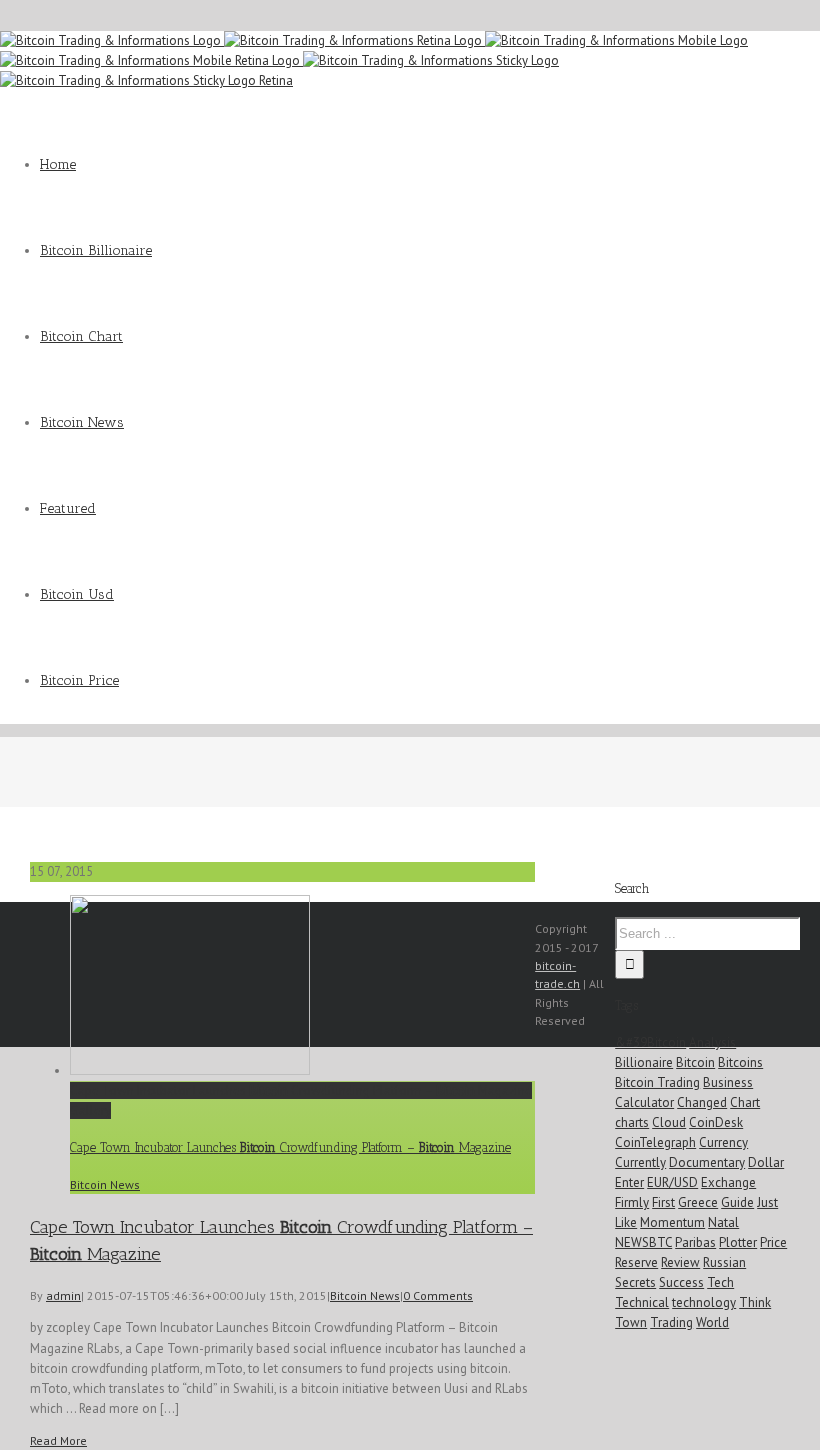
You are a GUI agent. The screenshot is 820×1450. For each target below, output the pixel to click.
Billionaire (644, 1062)
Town (631, 1322)
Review (680, 1262)
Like (626, 1222)
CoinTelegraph (655, 1142)
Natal (723, 1222)
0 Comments (438, 1295)
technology (704, 1302)
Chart (745, 1102)
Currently (640, 1162)
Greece (698, 1202)
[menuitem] (430, 165)
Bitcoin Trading (657, 1082)
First (663, 1202)
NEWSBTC (643, 1242)
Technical (642, 1302)
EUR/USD (672, 1182)
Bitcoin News (105, 1184)
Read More (58, 1440)
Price (773, 1242)
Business (728, 1082)
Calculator (644, 1102)
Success (681, 1282)
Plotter (738, 1242)
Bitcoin (695, 1062)
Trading (671, 1322)
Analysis (712, 1042)
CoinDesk (716, 1122)
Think (755, 1302)
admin (63, 1295)
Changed (702, 1102)
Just (767, 1202)
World (712, 1322)
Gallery (90, 1110)
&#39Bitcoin (650, 1042)
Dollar (766, 1162)
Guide (737, 1202)
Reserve (636, 1262)
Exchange (728, 1182)
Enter (629, 1182)
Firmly (632, 1202)
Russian (724, 1262)
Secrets (635, 1282)
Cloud (669, 1122)
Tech (720, 1282)
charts (632, 1122)
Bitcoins (740, 1062)
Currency (723, 1142)
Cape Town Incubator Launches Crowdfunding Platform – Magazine (301, 1090)
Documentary (707, 1162)
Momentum (672, 1222)
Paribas (695, 1242)
